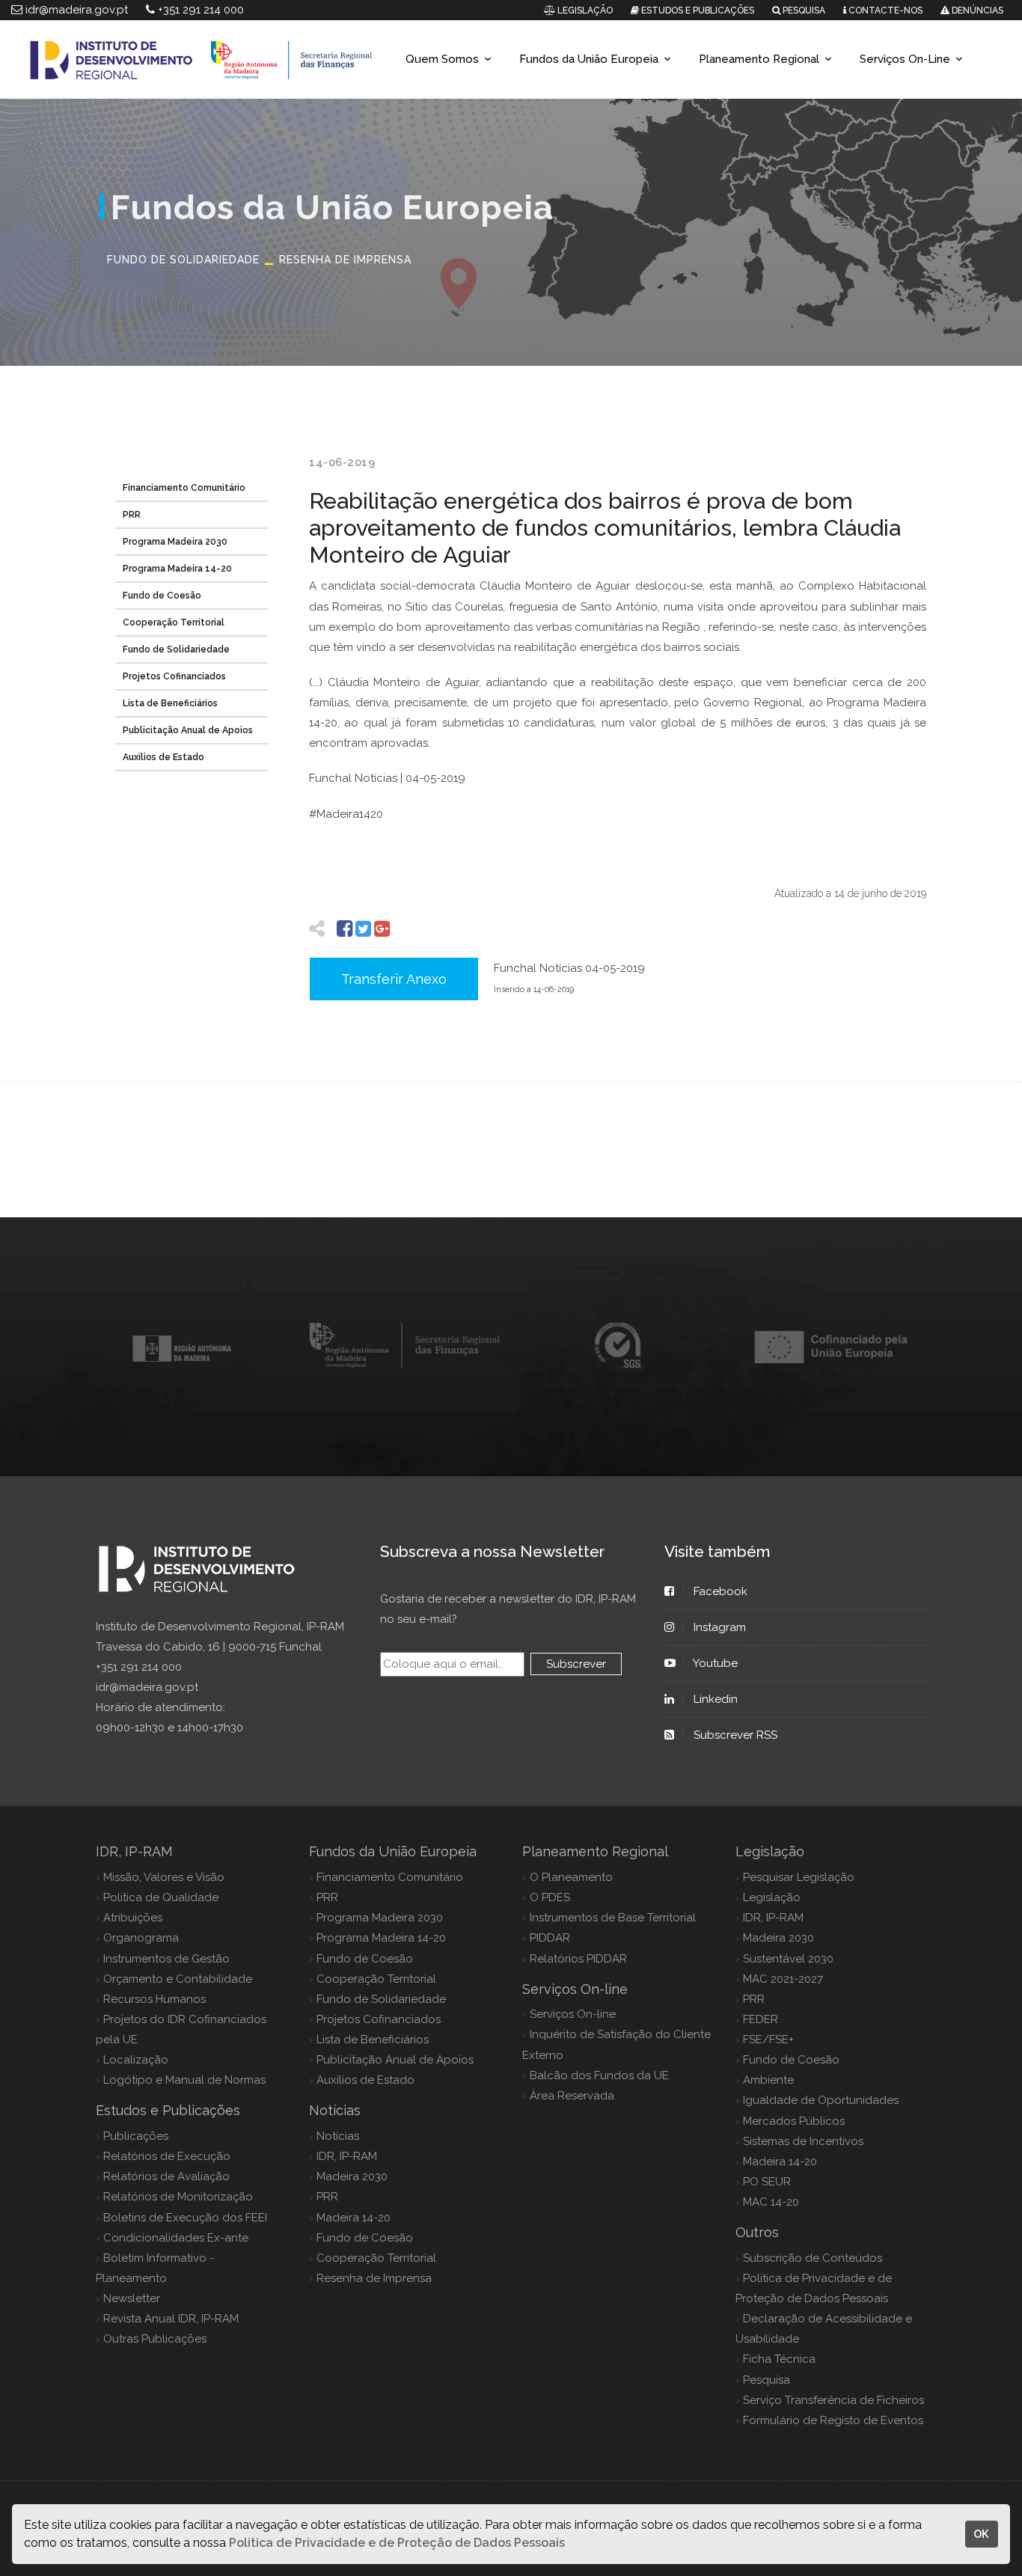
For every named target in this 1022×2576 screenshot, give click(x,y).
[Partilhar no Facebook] (345, 929)
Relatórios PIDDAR (578, 1959)
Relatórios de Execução (167, 2156)
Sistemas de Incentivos (803, 2141)
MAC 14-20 (771, 2202)
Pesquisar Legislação (799, 1877)
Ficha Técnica (779, 2359)
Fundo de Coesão (162, 596)
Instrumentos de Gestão (166, 1959)
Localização (136, 2060)
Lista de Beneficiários (170, 703)
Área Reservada (572, 2096)
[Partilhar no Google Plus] (382, 929)
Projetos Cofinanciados (174, 676)
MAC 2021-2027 (783, 1979)
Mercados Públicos (794, 2121)
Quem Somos (442, 59)
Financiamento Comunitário (184, 488)
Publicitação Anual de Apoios (188, 730)
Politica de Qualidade (161, 1897)
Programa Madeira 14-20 (177, 569)
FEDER (761, 2019)
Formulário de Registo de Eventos (833, 2420)
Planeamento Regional (759, 59)
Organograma (141, 1938)
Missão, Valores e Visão (164, 1877)
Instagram (720, 1627)
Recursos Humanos (154, 1999)
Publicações (136, 2136)
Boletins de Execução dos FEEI (185, 2218)
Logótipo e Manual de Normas (184, 2080)
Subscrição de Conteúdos (813, 2258)
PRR (132, 515)
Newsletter (132, 2298)
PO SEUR (767, 2182)
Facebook (720, 1591)
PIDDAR (550, 1938)
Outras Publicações (155, 2339)
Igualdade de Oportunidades (821, 2100)
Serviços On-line (573, 2014)
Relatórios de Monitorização (178, 2197)
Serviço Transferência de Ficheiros (833, 2400)
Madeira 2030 (352, 2176)
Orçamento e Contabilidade (178, 1979)
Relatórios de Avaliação (166, 2176)
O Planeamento (571, 1877)
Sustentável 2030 (788, 1959)
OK (981, 2534)
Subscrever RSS (735, 1735)
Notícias (338, 2136)
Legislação (772, 1897)
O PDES (550, 1897)
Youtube (716, 1663)
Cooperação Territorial (174, 622)
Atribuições (133, 1918)
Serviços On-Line (905, 59)
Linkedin (716, 1699)
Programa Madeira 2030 (175, 542)
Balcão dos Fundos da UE (599, 2075)
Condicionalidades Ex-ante (176, 2238)
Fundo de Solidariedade (176, 649)
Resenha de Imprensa (374, 2278)
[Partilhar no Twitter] (363, 929)
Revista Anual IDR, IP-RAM (171, 2319)
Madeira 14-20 (354, 2218)
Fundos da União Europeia (589, 59)
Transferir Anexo (394, 979)
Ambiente (768, 2080)
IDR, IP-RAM (347, 2156)
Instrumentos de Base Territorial (613, 1918)
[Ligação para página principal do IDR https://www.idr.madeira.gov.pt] (198, 59)
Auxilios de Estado (163, 757)
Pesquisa (766, 2380)
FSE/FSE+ (768, 2040)
